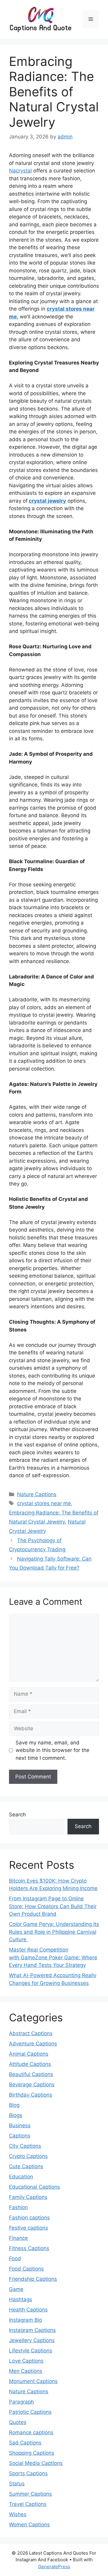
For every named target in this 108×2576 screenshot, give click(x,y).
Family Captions (28, 2197)
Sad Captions (25, 2443)
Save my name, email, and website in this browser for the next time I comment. (52, 1750)
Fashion (18, 2207)
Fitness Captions (29, 2248)
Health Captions (28, 2310)
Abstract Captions (31, 2033)
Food (15, 2258)
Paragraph (21, 2402)
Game (16, 2289)
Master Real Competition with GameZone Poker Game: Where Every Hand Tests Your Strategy (53, 1957)
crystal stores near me (44, 1503)
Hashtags (21, 2299)
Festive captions (28, 2228)
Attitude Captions (30, 2064)
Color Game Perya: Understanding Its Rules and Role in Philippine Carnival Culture (54, 1932)
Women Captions (29, 2525)
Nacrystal (20, 171)
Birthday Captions (31, 2095)
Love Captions (26, 2361)
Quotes (18, 2422)
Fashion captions (29, 2218)
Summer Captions (30, 2494)
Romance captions (31, 2432)
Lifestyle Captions (31, 2351)
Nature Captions (37, 1494)
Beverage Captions (32, 2085)
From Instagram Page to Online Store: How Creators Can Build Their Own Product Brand (53, 1906)
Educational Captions (34, 2187)
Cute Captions (26, 2166)
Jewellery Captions (32, 2340)
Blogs (16, 2115)
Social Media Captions (36, 2463)
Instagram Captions (32, 2330)
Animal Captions (29, 2054)
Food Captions (26, 2269)
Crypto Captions (28, 2156)
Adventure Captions (33, 2044)
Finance (18, 2238)
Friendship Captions (33, 2279)
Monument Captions (33, 2381)
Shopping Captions (32, 2453)
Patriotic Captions (30, 2412)
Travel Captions (28, 2504)
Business (20, 2125)
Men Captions (26, 2371)
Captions (20, 2136)
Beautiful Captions (31, 2074)
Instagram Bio (25, 2320)
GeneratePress (54, 2567)
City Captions (25, 2146)
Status (17, 2484)
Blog (14, 2105)
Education (21, 2177)
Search (17, 1815)
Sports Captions (28, 2473)
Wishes (18, 2514)
